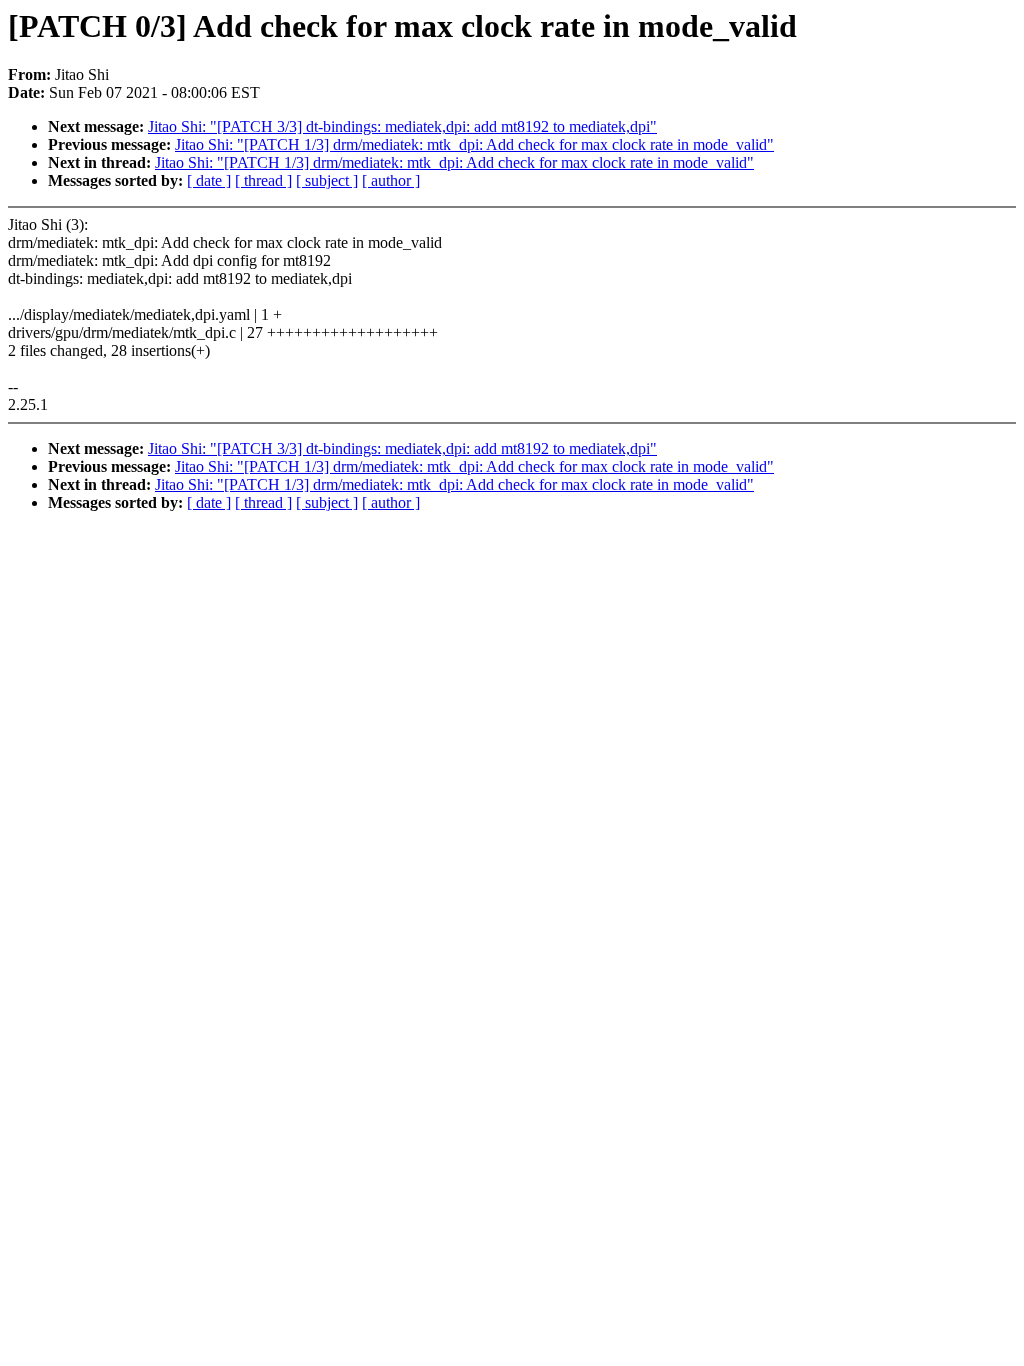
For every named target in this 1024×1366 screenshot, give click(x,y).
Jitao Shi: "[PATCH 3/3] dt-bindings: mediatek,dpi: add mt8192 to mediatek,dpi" (402, 126)
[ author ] (391, 180)
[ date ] (209, 180)
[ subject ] (327, 180)
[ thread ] (263, 180)
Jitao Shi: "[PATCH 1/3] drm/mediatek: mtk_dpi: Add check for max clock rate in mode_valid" (474, 144)
